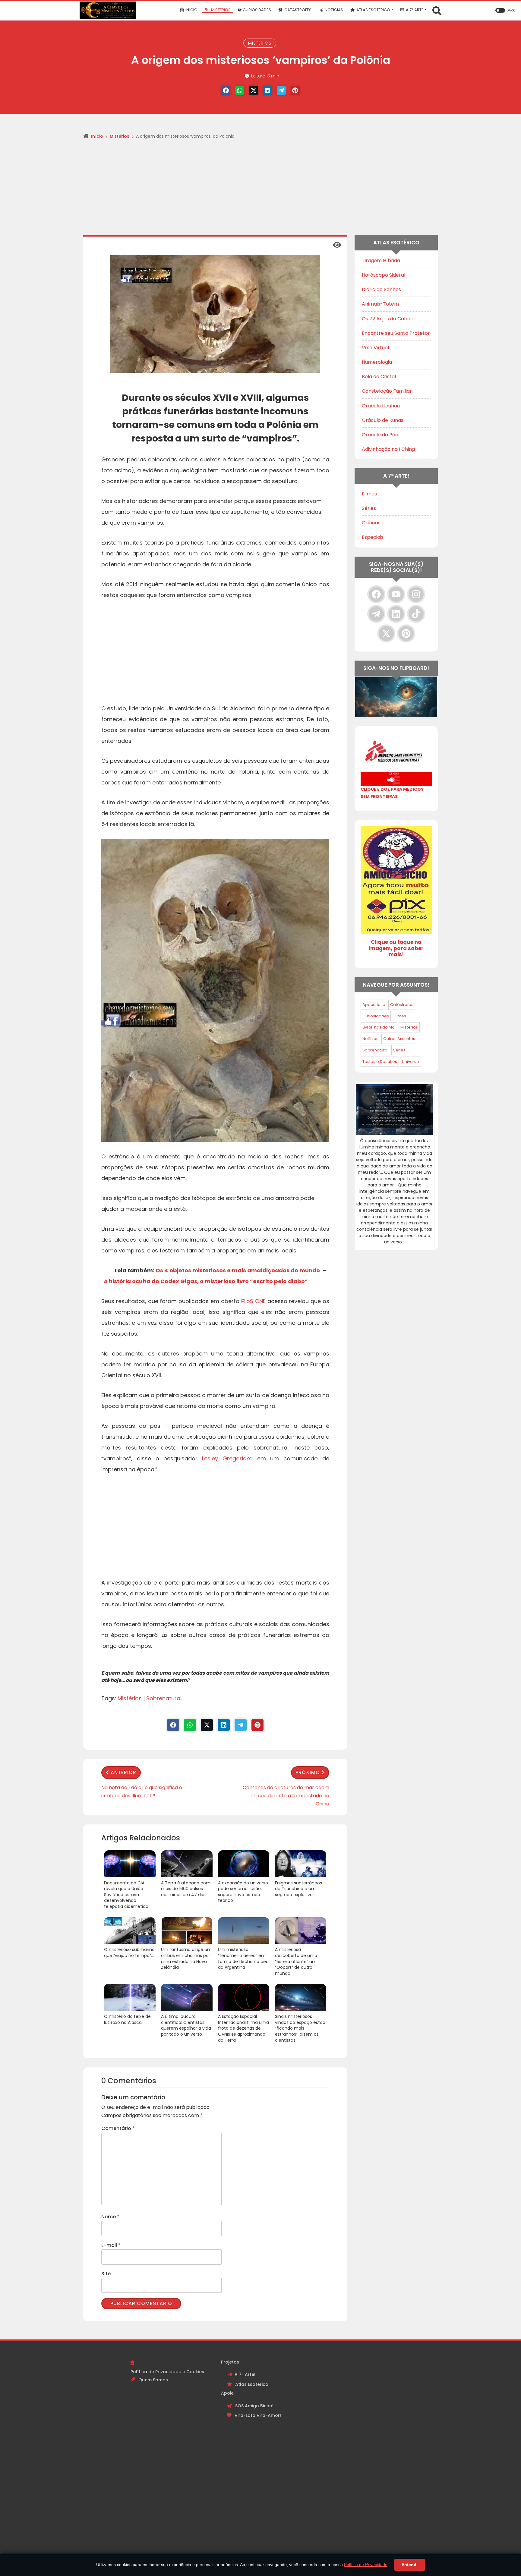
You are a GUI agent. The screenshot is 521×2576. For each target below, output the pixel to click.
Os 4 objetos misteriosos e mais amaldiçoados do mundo (238, 1270)
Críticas (371, 523)
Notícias (370, 1039)
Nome (110, 2217)
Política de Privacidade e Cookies (167, 2372)
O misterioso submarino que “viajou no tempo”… (129, 1953)
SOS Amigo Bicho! (254, 2406)
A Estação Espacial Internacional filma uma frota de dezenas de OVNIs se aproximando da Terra (243, 2028)
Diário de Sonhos (381, 289)
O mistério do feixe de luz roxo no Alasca (127, 2020)
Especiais (373, 537)
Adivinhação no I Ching (388, 449)
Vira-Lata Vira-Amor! (258, 2415)
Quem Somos (153, 2380)
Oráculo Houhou (381, 406)
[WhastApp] (240, 90)
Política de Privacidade (366, 2565)
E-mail (111, 2245)
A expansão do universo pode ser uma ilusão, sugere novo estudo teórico (243, 1892)
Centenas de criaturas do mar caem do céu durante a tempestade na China (286, 1796)
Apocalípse (374, 1005)
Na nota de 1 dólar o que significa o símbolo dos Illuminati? (142, 1792)
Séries (369, 508)
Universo (410, 1062)
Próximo (308, 1772)
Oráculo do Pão (380, 435)
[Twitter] (254, 90)
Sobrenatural (164, 1698)
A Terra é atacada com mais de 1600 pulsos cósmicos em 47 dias (186, 1889)
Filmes (369, 494)
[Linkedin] (267, 90)
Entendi (410, 2565)
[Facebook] (226, 90)
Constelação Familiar (387, 391)
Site (106, 2274)
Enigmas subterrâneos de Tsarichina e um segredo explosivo (298, 1889)
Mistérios (260, 43)
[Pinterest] (295, 90)
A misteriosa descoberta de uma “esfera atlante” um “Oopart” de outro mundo (296, 1961)
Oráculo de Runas (383, 420)
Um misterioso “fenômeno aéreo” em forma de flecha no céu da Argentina (243, 1959)
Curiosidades (376, 1016)
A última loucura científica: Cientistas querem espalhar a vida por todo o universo (186, 2025)
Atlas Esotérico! (252, 2384)
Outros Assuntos (399, 1039)
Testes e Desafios (380, 1062)
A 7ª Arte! (245, 2374)
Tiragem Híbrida (381, 261)
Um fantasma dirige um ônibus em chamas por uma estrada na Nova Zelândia (186, 1959)
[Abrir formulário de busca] (437, 10)
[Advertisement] (260, 190)
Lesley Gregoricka (227, 1458)
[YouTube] (396, 594)
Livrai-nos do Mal (379, 1027)
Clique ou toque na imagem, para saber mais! (396, 948)
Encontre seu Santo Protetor (396, 333)
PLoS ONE (253, 1301)
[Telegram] (281, 90)
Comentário (118, 2128)
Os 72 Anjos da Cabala (388, 319)
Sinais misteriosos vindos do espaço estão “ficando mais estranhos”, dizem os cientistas (300, 2028)
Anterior (123, 1772)
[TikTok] (416, 614)
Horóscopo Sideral (384, 275)
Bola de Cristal (379, 377)
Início (97, 136)
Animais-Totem (380, 304)
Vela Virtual (375, 348)
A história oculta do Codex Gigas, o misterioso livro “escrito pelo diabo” (206, 1281)
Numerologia (377, 362)
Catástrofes (402, 1005)
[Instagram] (416, 594)
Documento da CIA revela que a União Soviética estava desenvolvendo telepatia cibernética (126, 1895)
